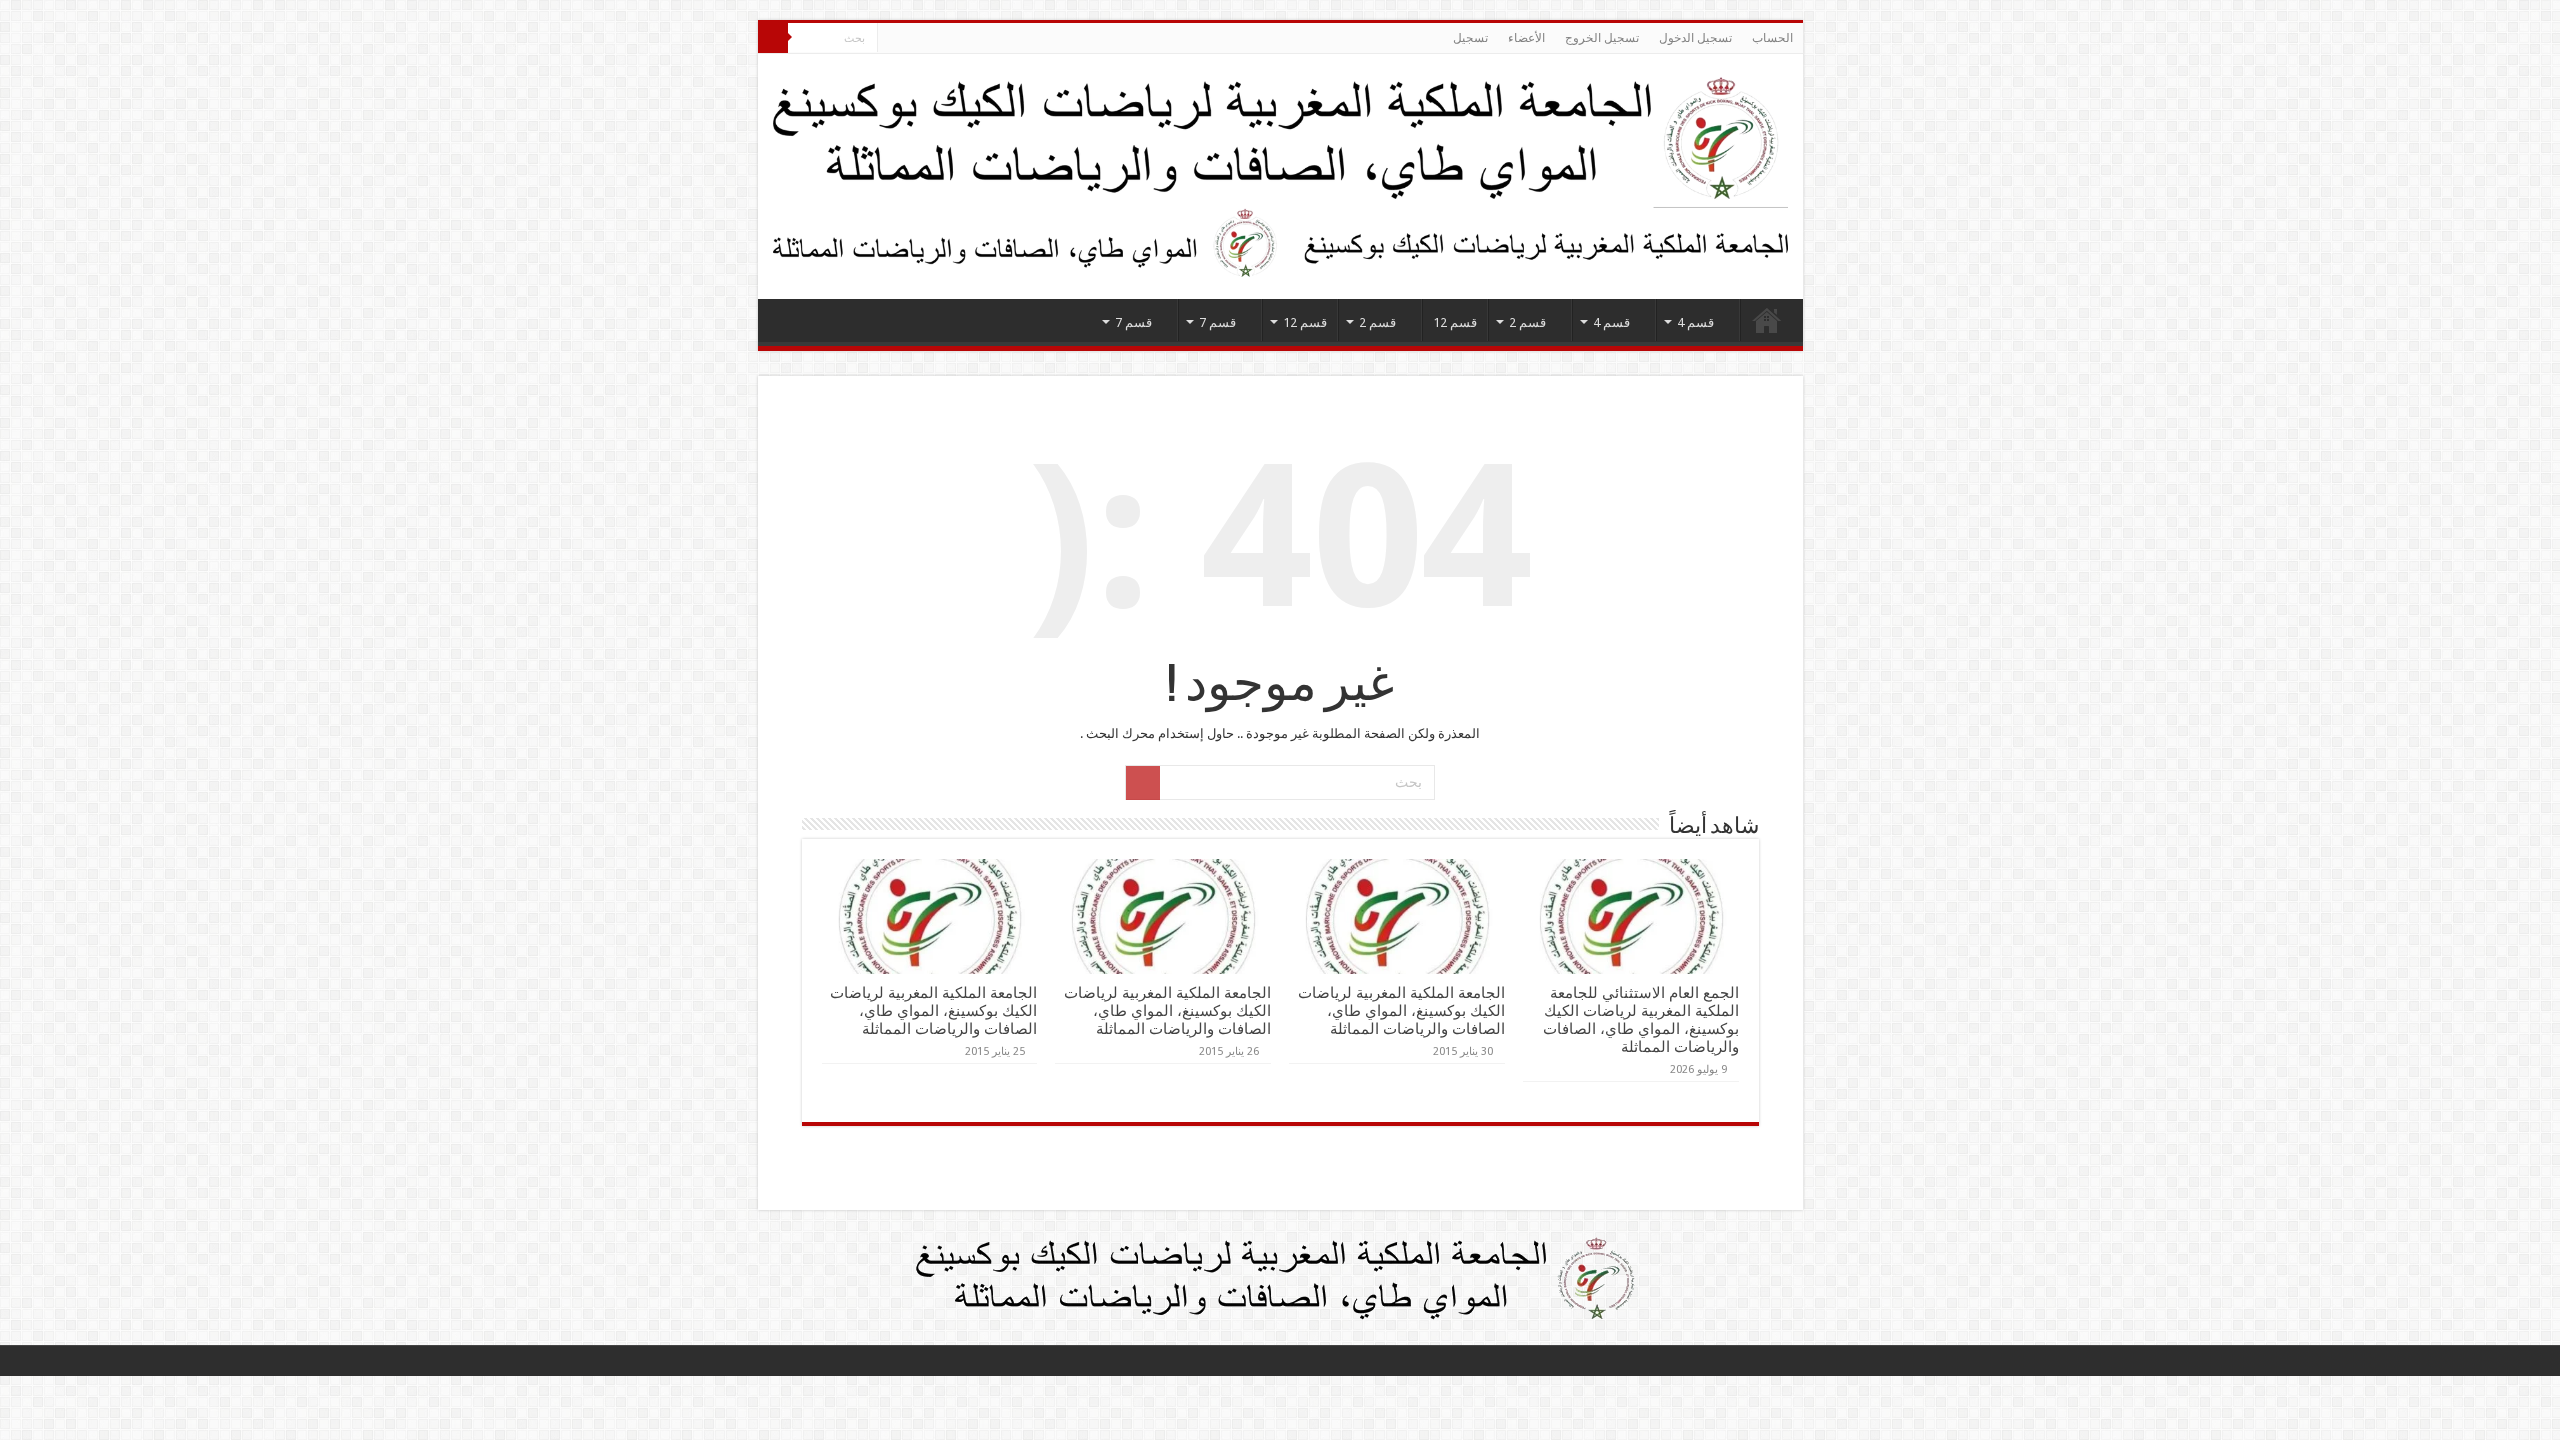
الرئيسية (1767, 320)
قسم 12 (1455, 322)
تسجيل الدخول (1695, 38)
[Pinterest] (949, 39)
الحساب (1772, 38)
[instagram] (892, 39)
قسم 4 (1695, 322)
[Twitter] (968, 39)
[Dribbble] (930, 39)
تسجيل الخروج (1602, 38)
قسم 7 (1217, 322)
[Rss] (1006, 39)
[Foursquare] (911, 39)
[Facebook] (987, 39)
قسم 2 (1527, 322)
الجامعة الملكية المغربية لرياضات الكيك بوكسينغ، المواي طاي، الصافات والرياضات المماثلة (1401, 1011)
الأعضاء (1526, 38)
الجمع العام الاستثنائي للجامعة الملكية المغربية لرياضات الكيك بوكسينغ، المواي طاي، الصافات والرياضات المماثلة (1641, 1020)
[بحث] (773, 38)
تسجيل (1470, 38)
